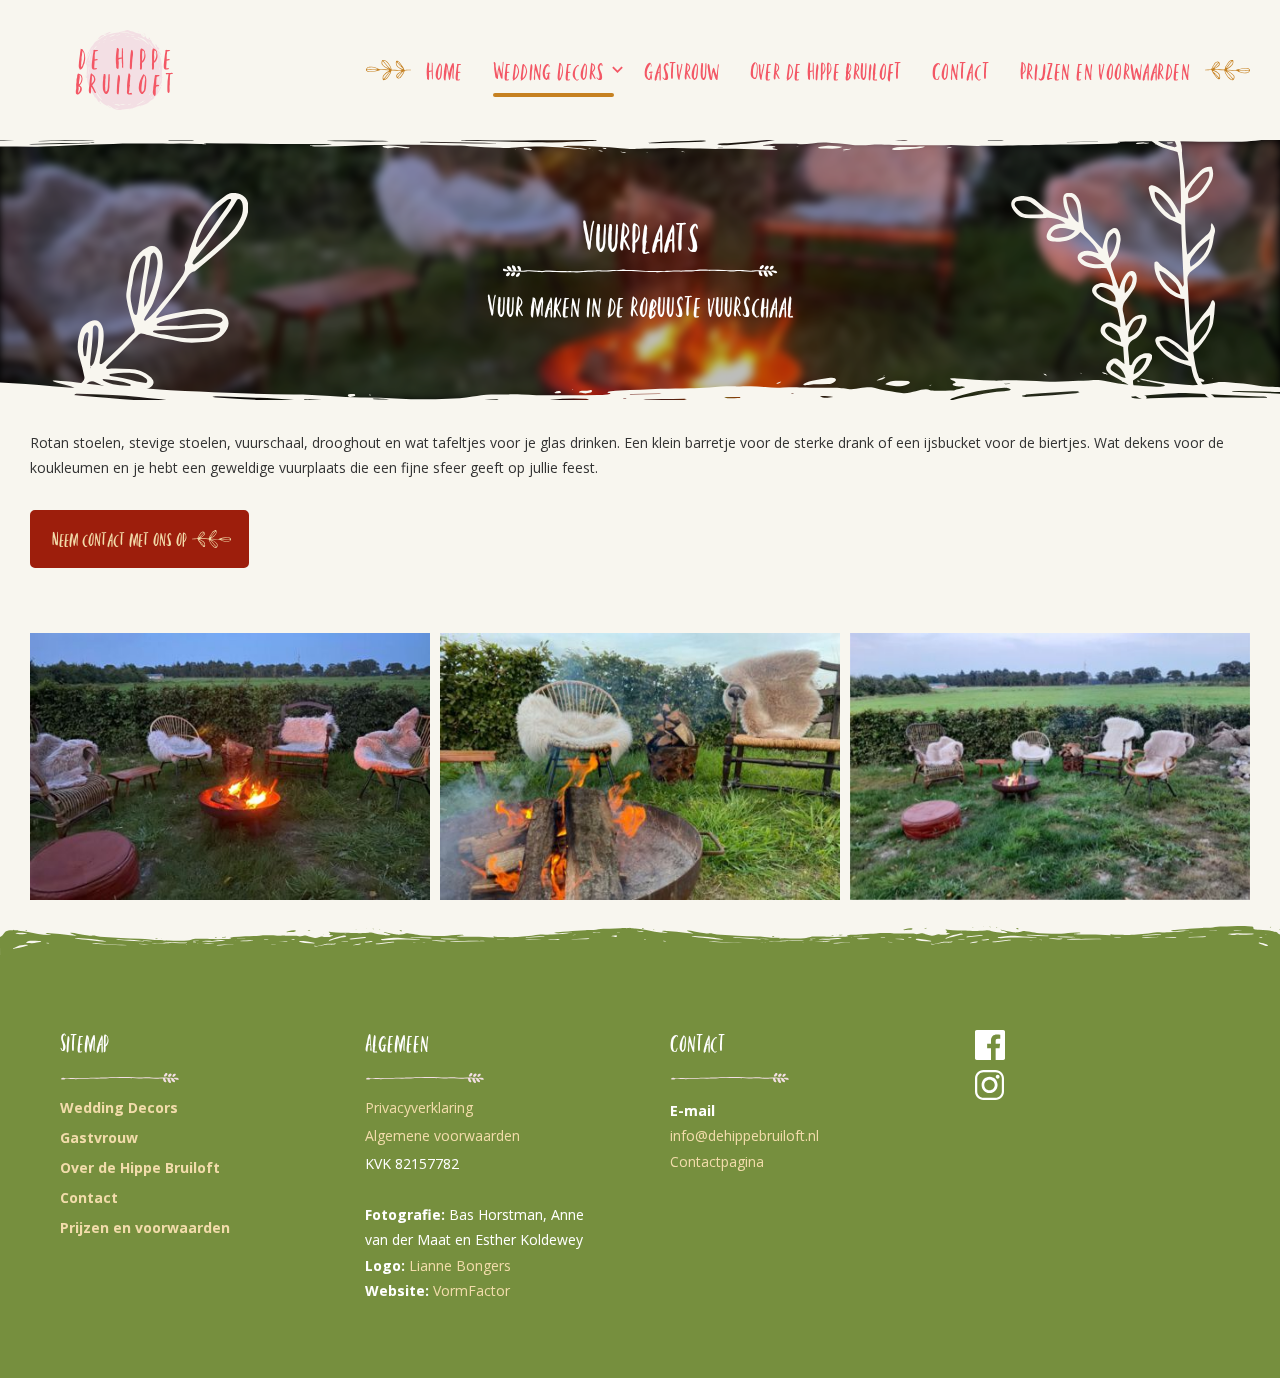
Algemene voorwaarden (442, 1135)
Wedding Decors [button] (548, 69)
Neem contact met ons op (119, 538)
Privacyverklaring (419, 1107)
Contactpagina (717, 1161)
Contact (961, 69)
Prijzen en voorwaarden (1105, 69)
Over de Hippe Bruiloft (826, 69)
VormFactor (471, 1290)
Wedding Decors (119, 1107)
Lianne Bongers (460, 1265)
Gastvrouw (682, 69)
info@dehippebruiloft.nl (744, 1135)
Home (444, 69)
